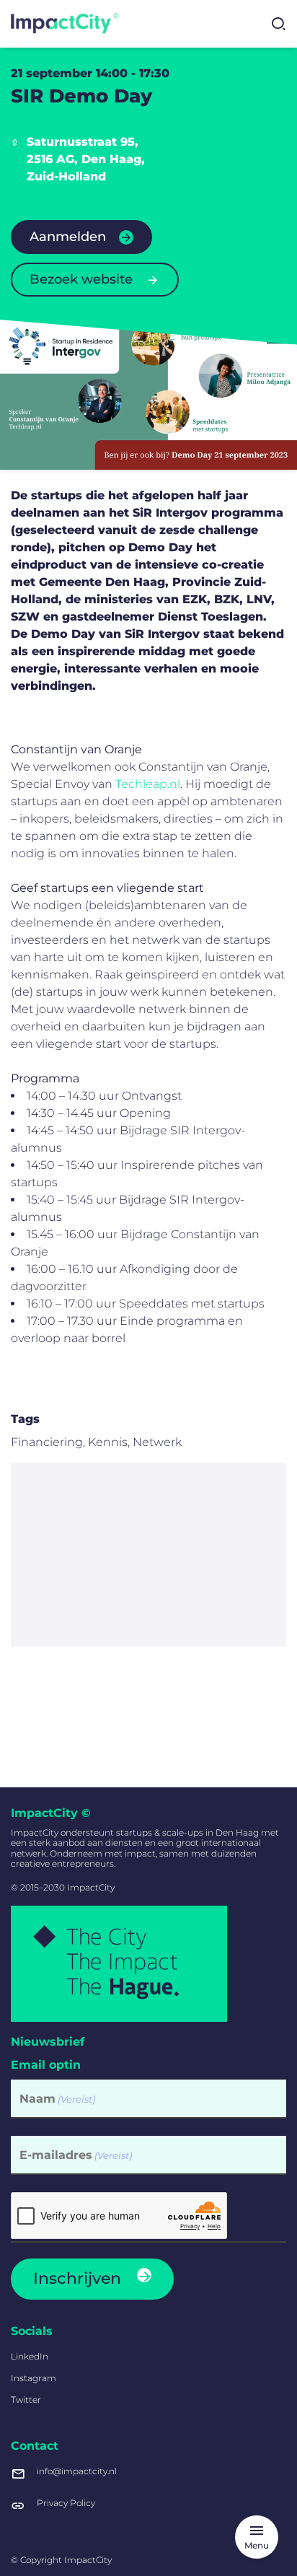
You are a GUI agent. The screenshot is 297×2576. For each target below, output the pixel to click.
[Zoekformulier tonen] (278, 24)
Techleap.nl (148, 784)
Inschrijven (77, 2278)
